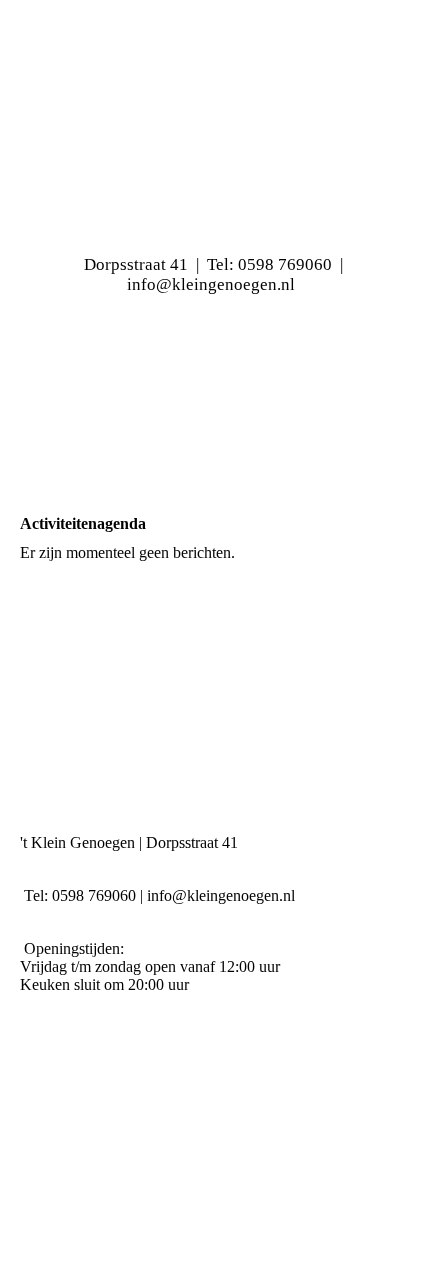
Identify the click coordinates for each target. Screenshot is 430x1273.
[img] (215, 400)
